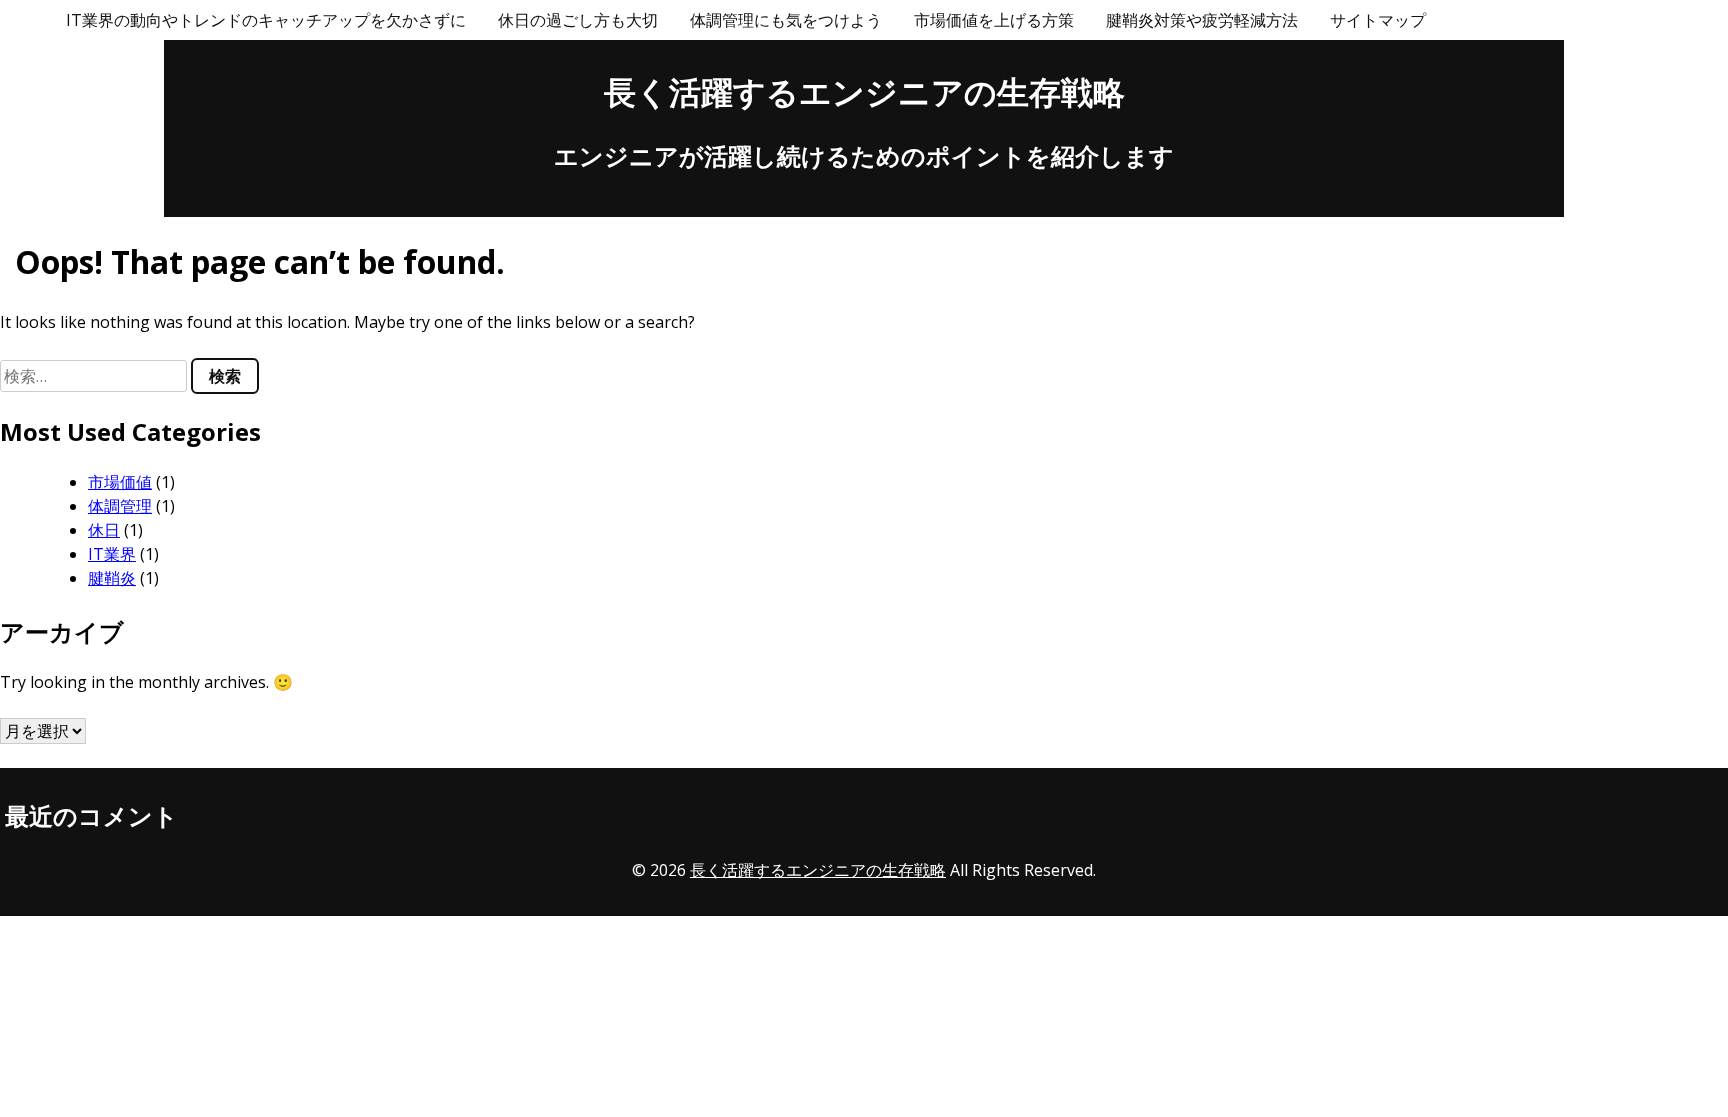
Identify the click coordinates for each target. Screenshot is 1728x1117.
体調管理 (120, 506)
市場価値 (120, 482)
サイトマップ (1378, 20)
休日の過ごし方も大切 (578, 20)
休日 (104, 530)
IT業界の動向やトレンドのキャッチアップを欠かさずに (266, 20)
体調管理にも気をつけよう (786, 20)
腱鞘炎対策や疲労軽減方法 (1202, 20)
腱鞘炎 (112, 578)
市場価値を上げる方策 (994, 20)
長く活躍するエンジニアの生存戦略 (864, 91)
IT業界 (112, 554)
